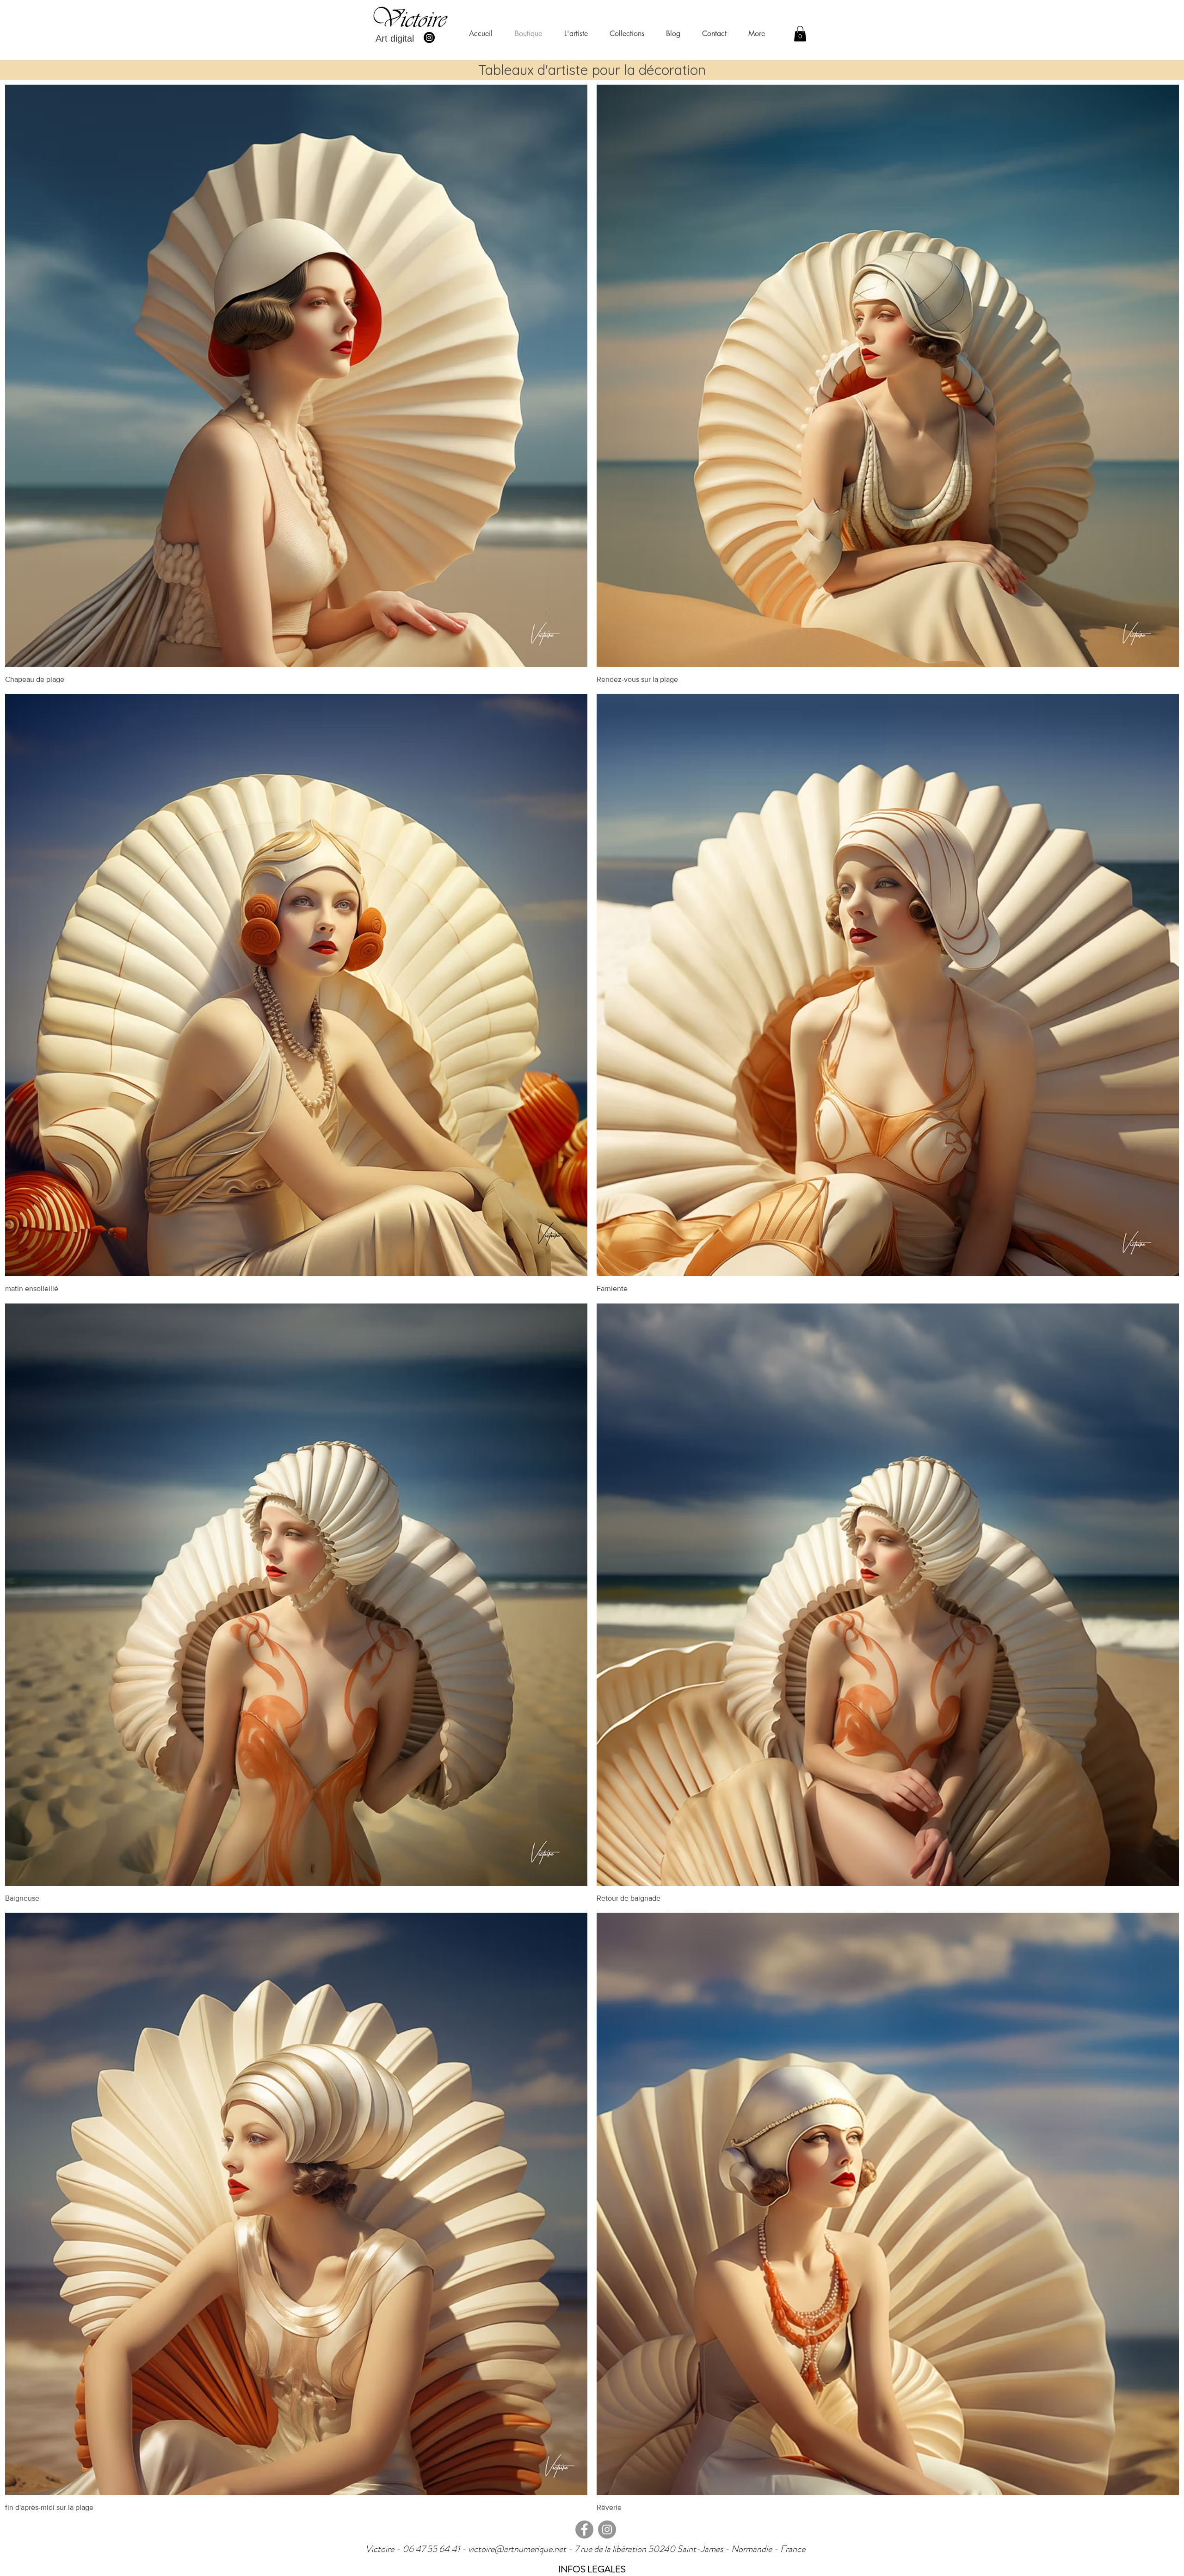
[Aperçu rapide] (296, 376)
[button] (800, 34)
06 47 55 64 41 (432, 2549)
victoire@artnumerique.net (517, 2549)
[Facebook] (584, 2530)
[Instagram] (429, 37)
